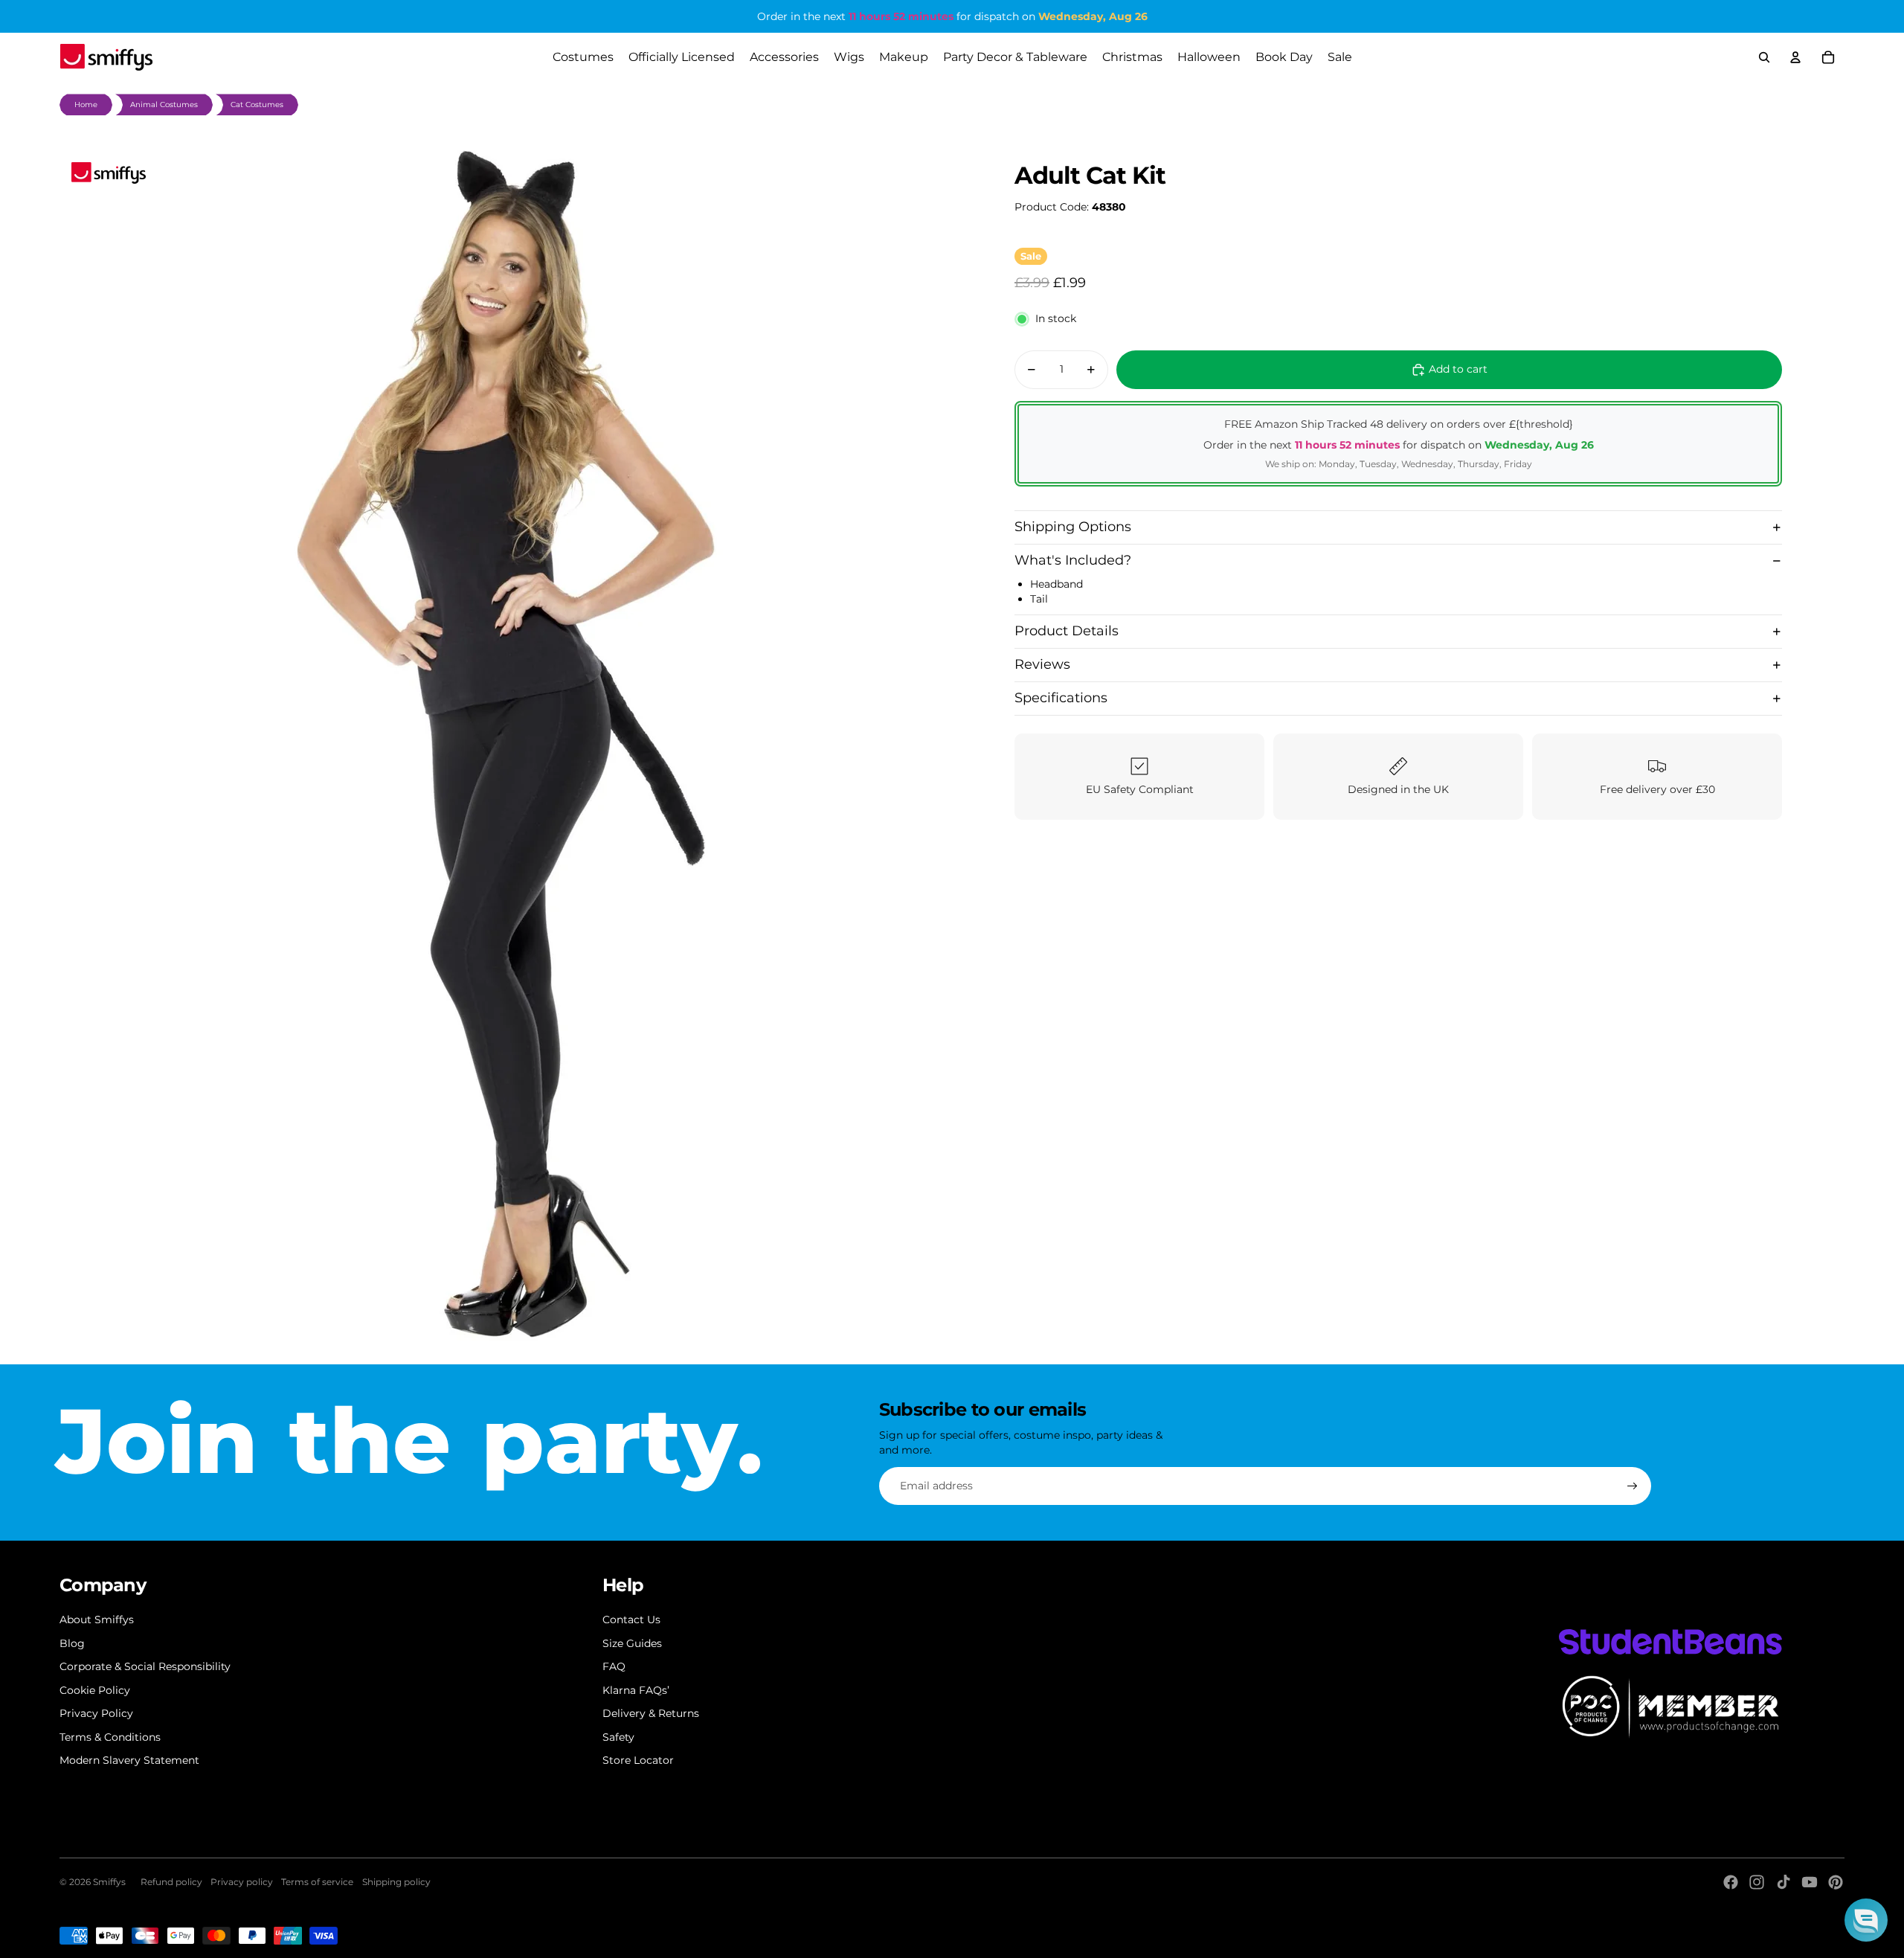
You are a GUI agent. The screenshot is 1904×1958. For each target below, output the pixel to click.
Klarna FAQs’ (636, 1690)
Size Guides (632, 1643)
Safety (618, 1737)
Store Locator (638, 1760)
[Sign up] (1633, 1486)
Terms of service (317, 1882)
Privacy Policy (96, 1713)
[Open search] (1764, 57)
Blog (72, 1643)
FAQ (614, 1666)
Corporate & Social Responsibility (145, 1666)
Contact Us (631, 1620)
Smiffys (109, 1882)
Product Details (1067, 631)
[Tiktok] (1784, 1882)
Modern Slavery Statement (129, 1760)
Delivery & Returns (651, 1713)
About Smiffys (97, 1620)
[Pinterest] (1836, 1882)
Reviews (1042, 664)
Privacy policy (242, 1882)
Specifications (1061, 698)
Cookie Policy (95, 1690)
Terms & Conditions (110, 1737)
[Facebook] (1731, 1882)
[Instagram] (1757, 1882)
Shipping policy (396, 1882)
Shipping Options (1073, 527)
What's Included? (1073, 560)
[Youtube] (1810, 1882)
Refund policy (171, 1882)
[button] (1866, 1920)
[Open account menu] (1795, 57)
